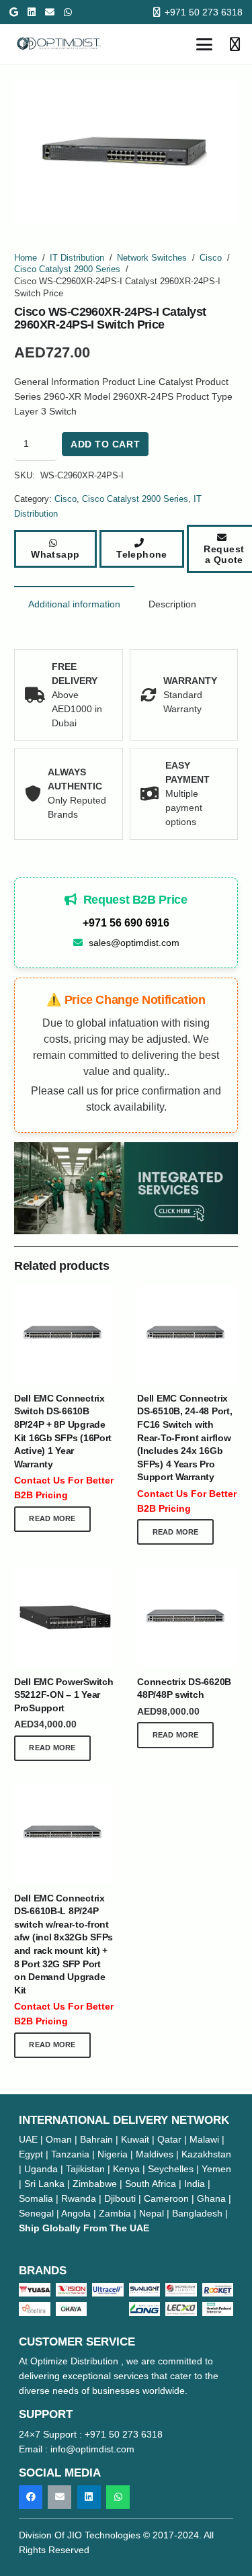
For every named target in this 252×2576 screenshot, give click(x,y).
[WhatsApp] (68, 12)
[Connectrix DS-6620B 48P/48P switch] (187, 1618)
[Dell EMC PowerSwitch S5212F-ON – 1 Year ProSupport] (65, 1618)
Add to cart (105, 444)
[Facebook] (31, 2497)
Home (26, 258)
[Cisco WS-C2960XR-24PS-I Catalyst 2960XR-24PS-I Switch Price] (126, 1188)
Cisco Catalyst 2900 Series (67, 269)
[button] (204, 44)
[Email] (50, 12)
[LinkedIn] (32, 12)
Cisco (211, 258)
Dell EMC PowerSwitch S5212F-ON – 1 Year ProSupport (64, 1695)
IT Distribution (77, 258)
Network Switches (152, 258)
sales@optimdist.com (134, 943)
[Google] (14, 12)
